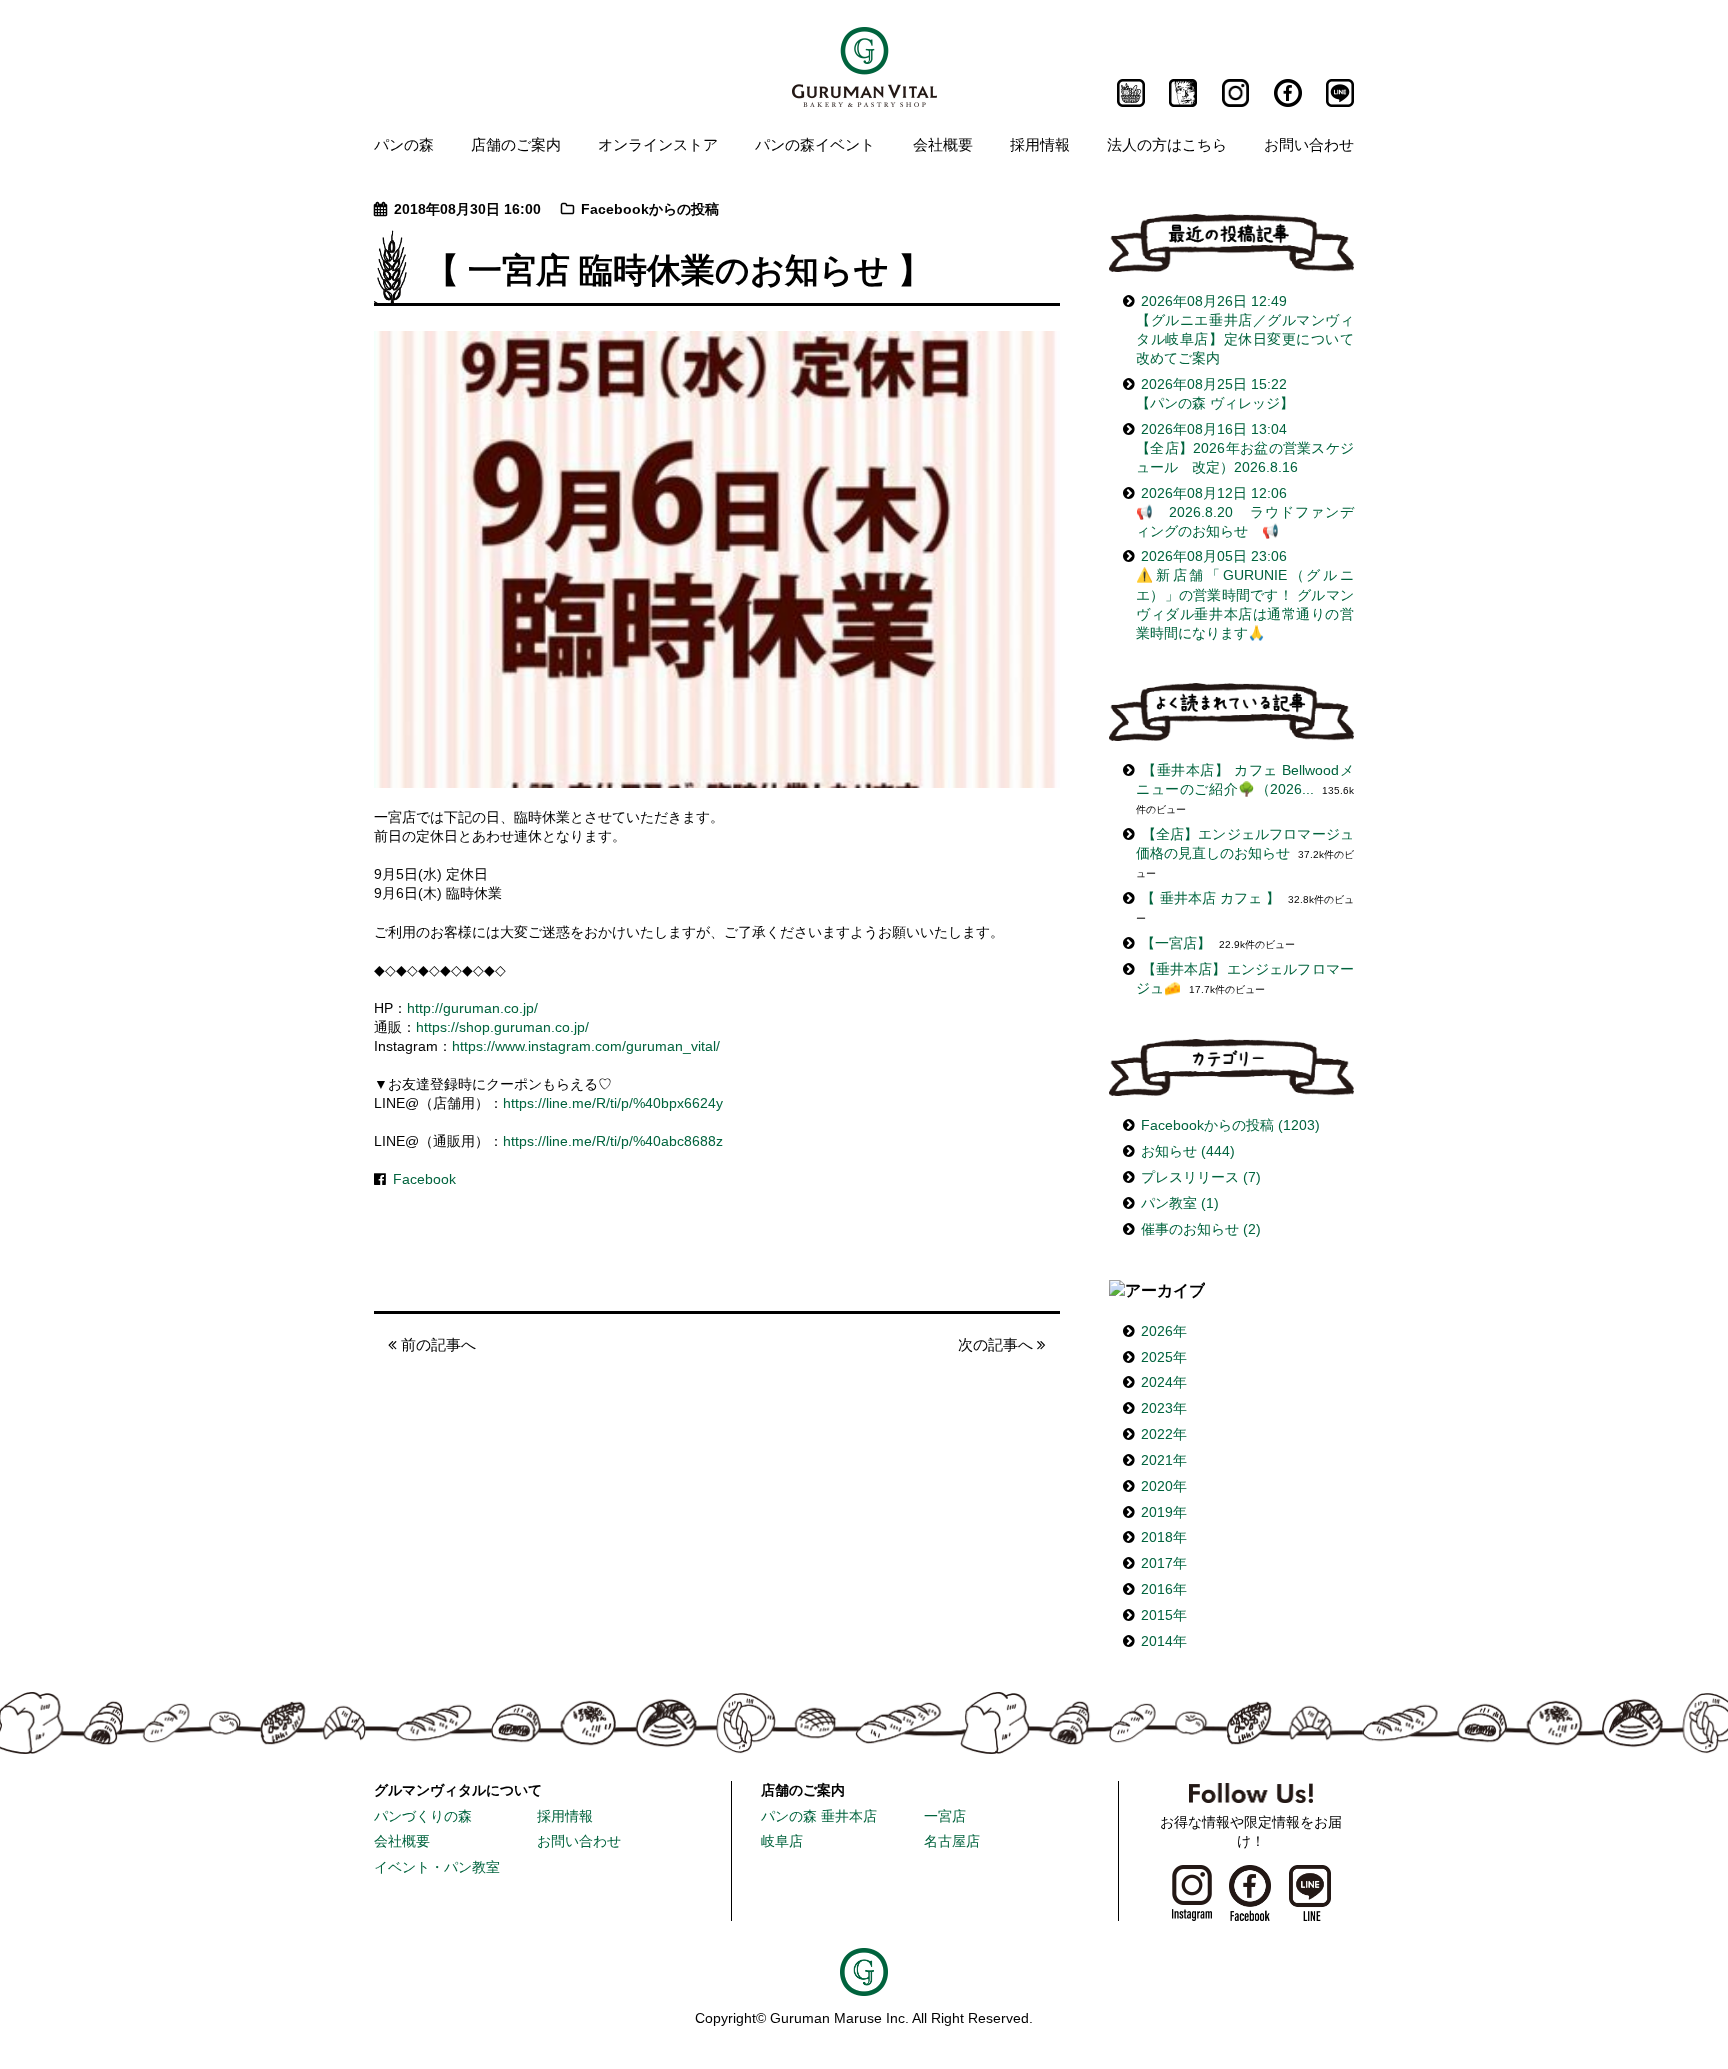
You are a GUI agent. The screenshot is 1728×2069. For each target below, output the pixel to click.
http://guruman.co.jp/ (472, 1008)
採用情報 (1040, 144)
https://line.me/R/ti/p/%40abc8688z (613, 1141)
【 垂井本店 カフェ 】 (1210, 898)
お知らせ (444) (1188, 1151)
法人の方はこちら (1167, 144)
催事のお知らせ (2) (1201, 1229)
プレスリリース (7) (1201, 1177)
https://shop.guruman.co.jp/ (502, 1027)
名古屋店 (952, 1841)
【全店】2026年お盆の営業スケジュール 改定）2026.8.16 (1245, 448)
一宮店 (945, 1816)
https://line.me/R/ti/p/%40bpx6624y (613, 1103)
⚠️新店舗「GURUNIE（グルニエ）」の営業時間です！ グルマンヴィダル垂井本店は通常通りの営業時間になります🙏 (1245, 594)
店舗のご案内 (516, 144)
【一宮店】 (1176, 943)
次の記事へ (997, 1344)
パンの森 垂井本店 (819, 1816)
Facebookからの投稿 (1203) (1230, 1125)
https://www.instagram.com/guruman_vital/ (586, 1046)
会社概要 (943, 144)
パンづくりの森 (423, 1816)
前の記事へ (436, 1344)
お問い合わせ (1309, 144)
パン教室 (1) (1180, 1203)
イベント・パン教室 (437, 1867)
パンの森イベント (815, 144)
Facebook (424, 1179)
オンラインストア (658, 144)
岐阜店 (782, 1841)
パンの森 (404, 144)
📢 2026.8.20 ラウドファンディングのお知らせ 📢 (1245, 512)
